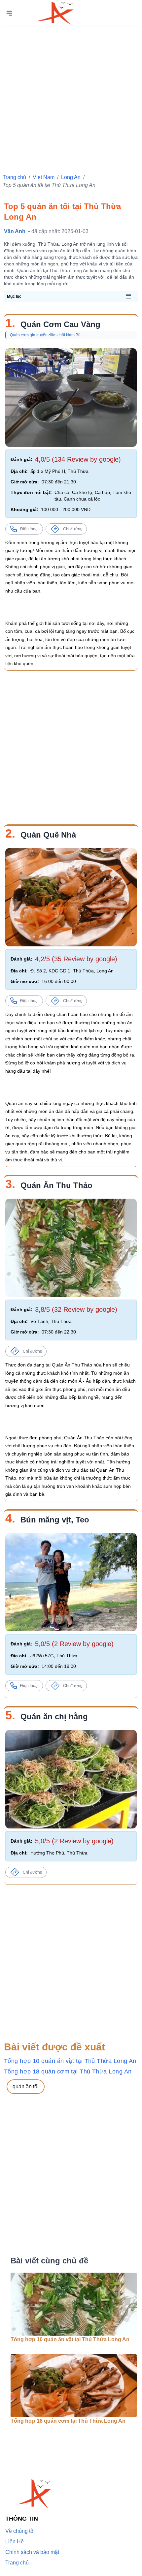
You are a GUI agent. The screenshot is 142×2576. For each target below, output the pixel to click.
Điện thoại (29, 529)
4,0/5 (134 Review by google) (78, 459)
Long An (71, 177)
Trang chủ (14, 177)
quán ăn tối (26, 2086)
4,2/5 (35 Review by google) (76, 959)
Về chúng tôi (20, 2531)
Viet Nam (44, 177)
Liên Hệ (15, 2542)
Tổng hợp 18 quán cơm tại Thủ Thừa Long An (68, 2071)
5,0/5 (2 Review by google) (74, 1644)
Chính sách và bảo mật (32, 2552)
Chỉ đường (73, 529)
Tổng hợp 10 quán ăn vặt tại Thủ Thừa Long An (70, 2061)
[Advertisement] (71, 97)
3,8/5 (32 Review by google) (76, 1309)
